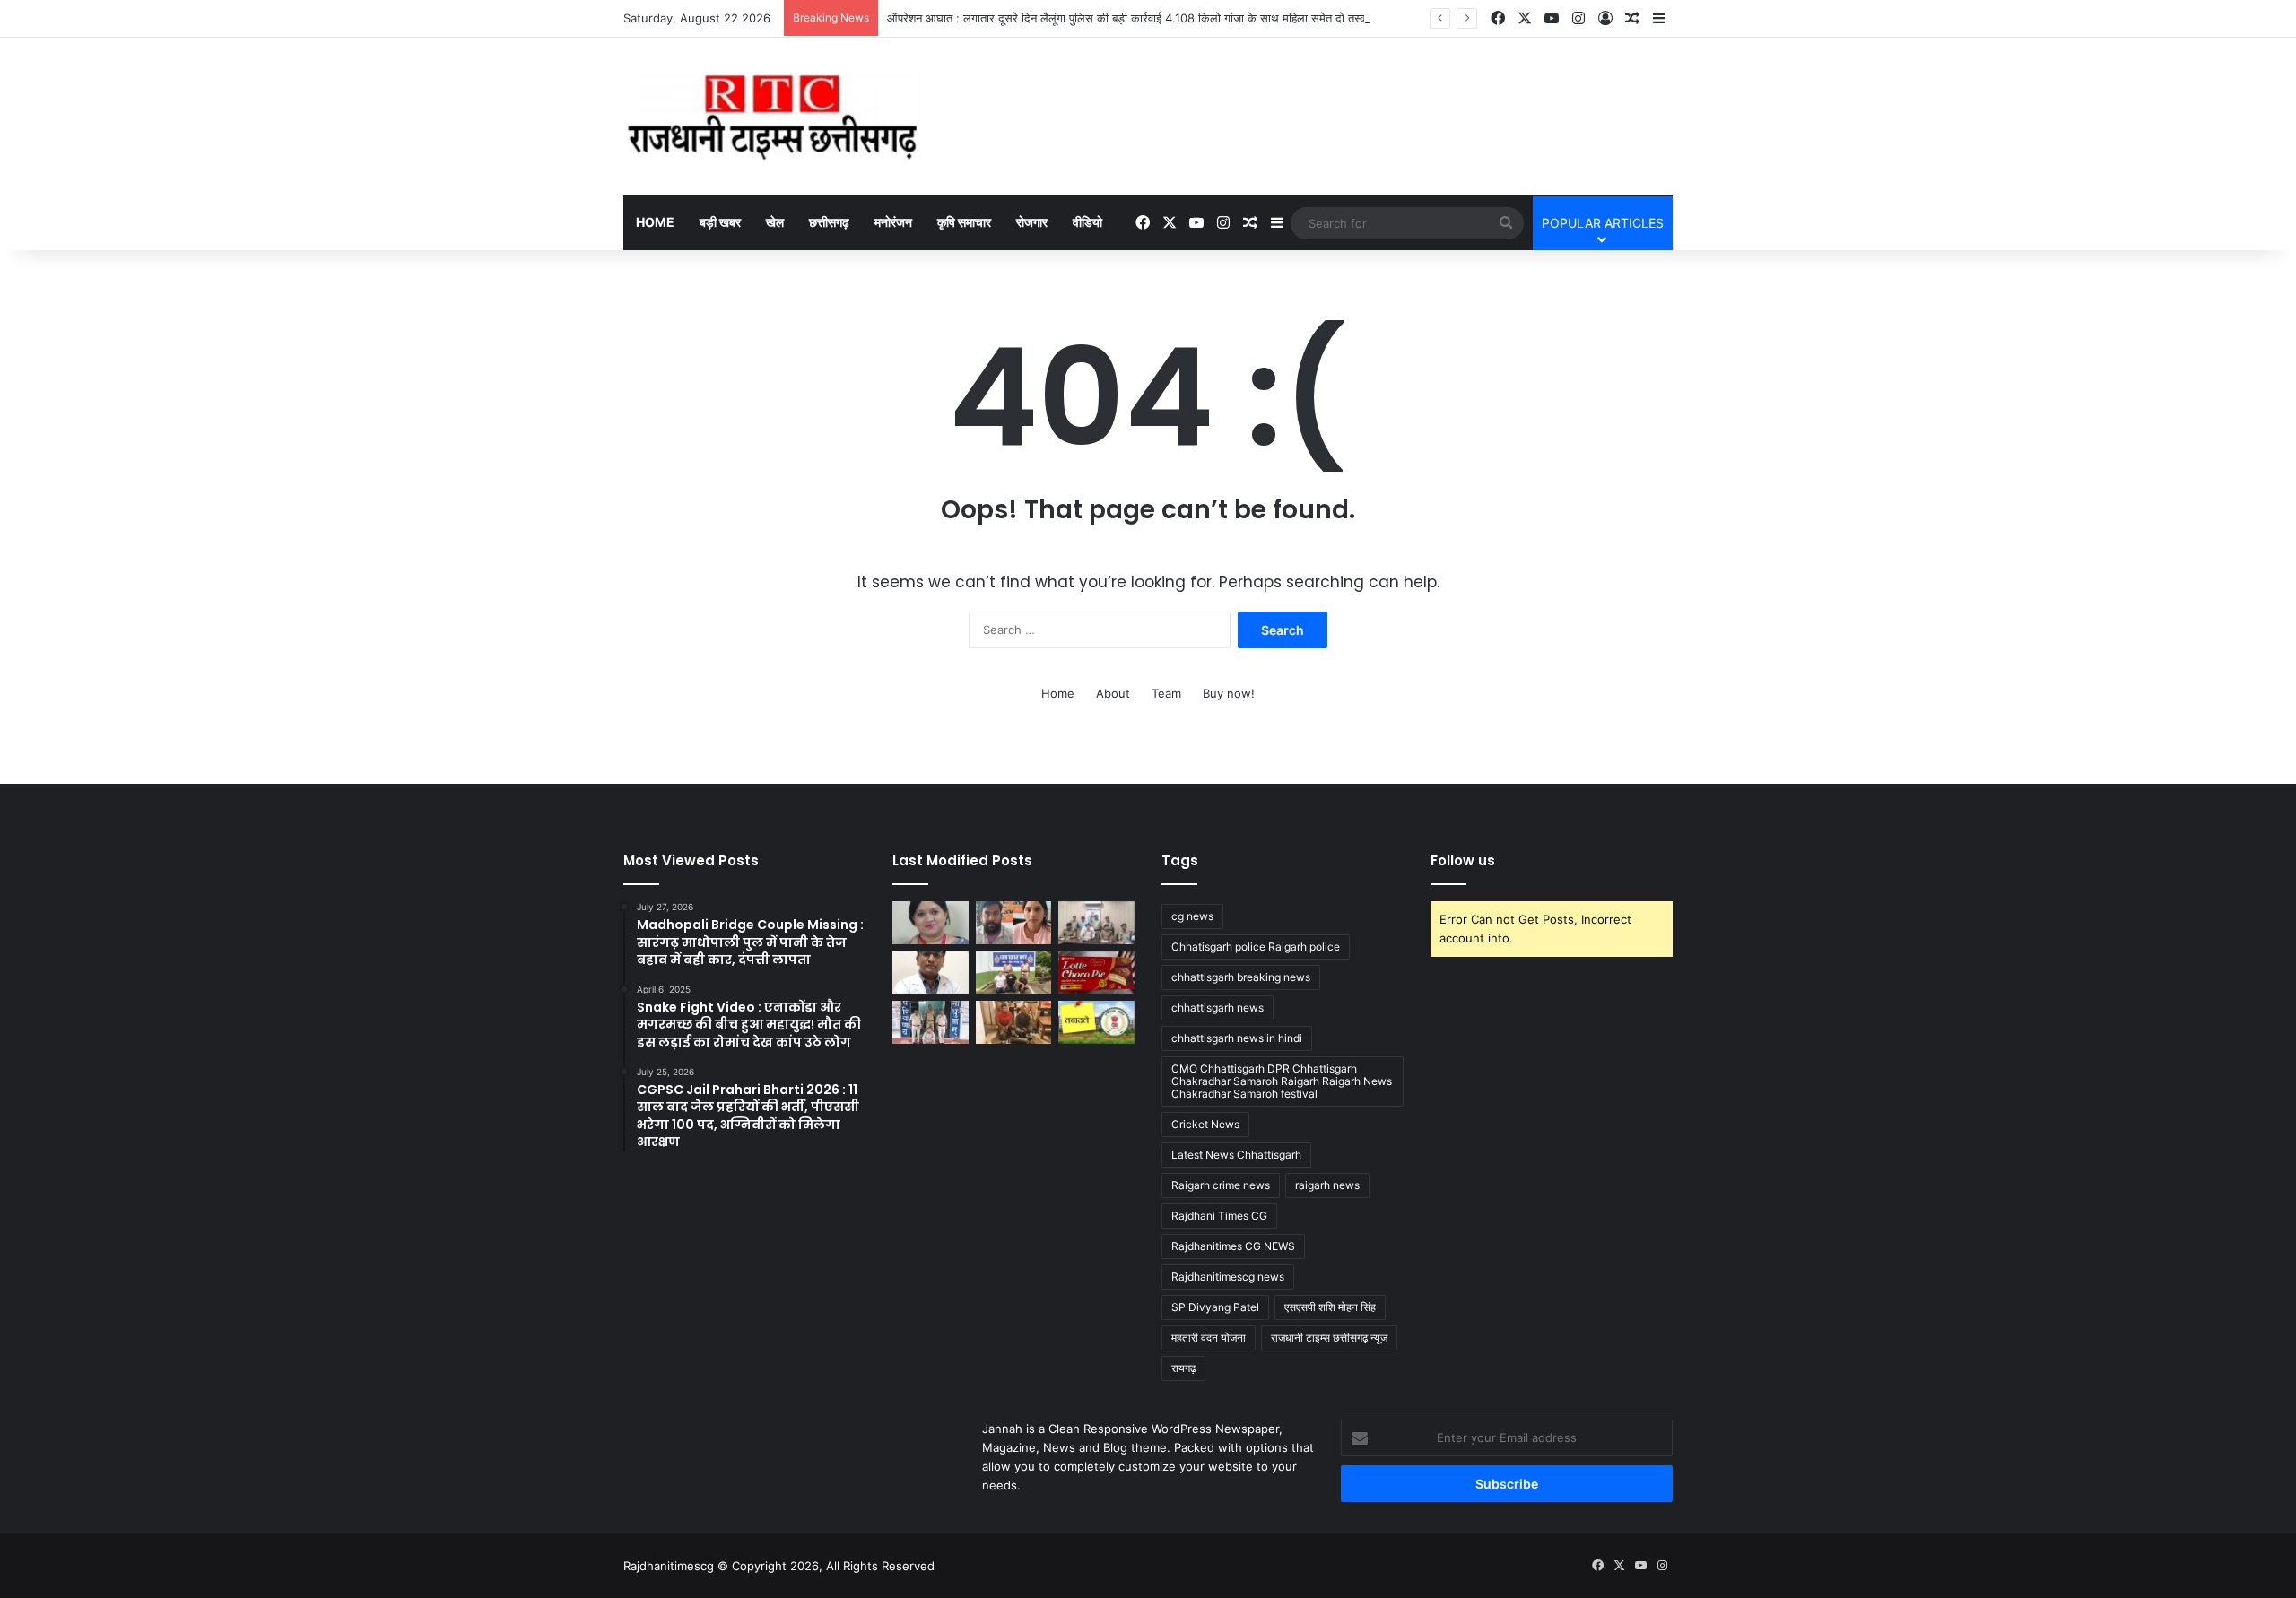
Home (655, 222)
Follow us (1463, 860)
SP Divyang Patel (1215, 1307)
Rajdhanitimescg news (1228, 1277)
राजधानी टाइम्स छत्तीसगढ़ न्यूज (1329, 1337)
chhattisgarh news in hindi (1237, 1038)
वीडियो (1087, 222)
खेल (775, 222)
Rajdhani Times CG (1219, 1216)
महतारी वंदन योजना (1209, 1337)
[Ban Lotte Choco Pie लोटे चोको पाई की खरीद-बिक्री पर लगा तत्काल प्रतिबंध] (1096, 973)
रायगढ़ (1183, 1368)
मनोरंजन (893, 222)
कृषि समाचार (964, 222)
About (1113, 693)
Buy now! (1229, 693)
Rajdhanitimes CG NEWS (1233, 1246)
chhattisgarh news (1218, 1007)
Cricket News (1205, 1124)
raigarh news (1327, 1185)
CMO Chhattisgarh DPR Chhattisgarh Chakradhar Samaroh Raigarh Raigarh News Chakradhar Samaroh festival (1282, 1081)
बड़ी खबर (720, 222)
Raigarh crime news (1221, 1185)
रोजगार (1032, 222)
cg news (1192, 916)
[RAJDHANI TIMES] (773, 117)
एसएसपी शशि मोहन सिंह (1330, 1307)
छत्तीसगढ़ (829, 222)
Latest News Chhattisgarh (1236, 1155)
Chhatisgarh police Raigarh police (1256, 947)
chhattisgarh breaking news (1241, 977)
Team (1166, 693)
